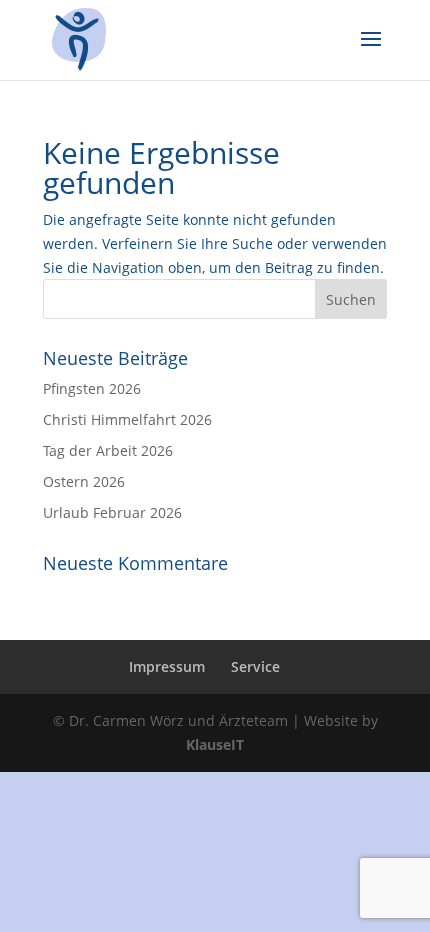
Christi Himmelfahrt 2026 (127, 419)
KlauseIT (215, 744)
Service (255, 666)
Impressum (167, 666)
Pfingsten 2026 (92, 388)
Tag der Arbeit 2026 (108, 450)
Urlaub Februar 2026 (112, 512)
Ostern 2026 (84, 481)
